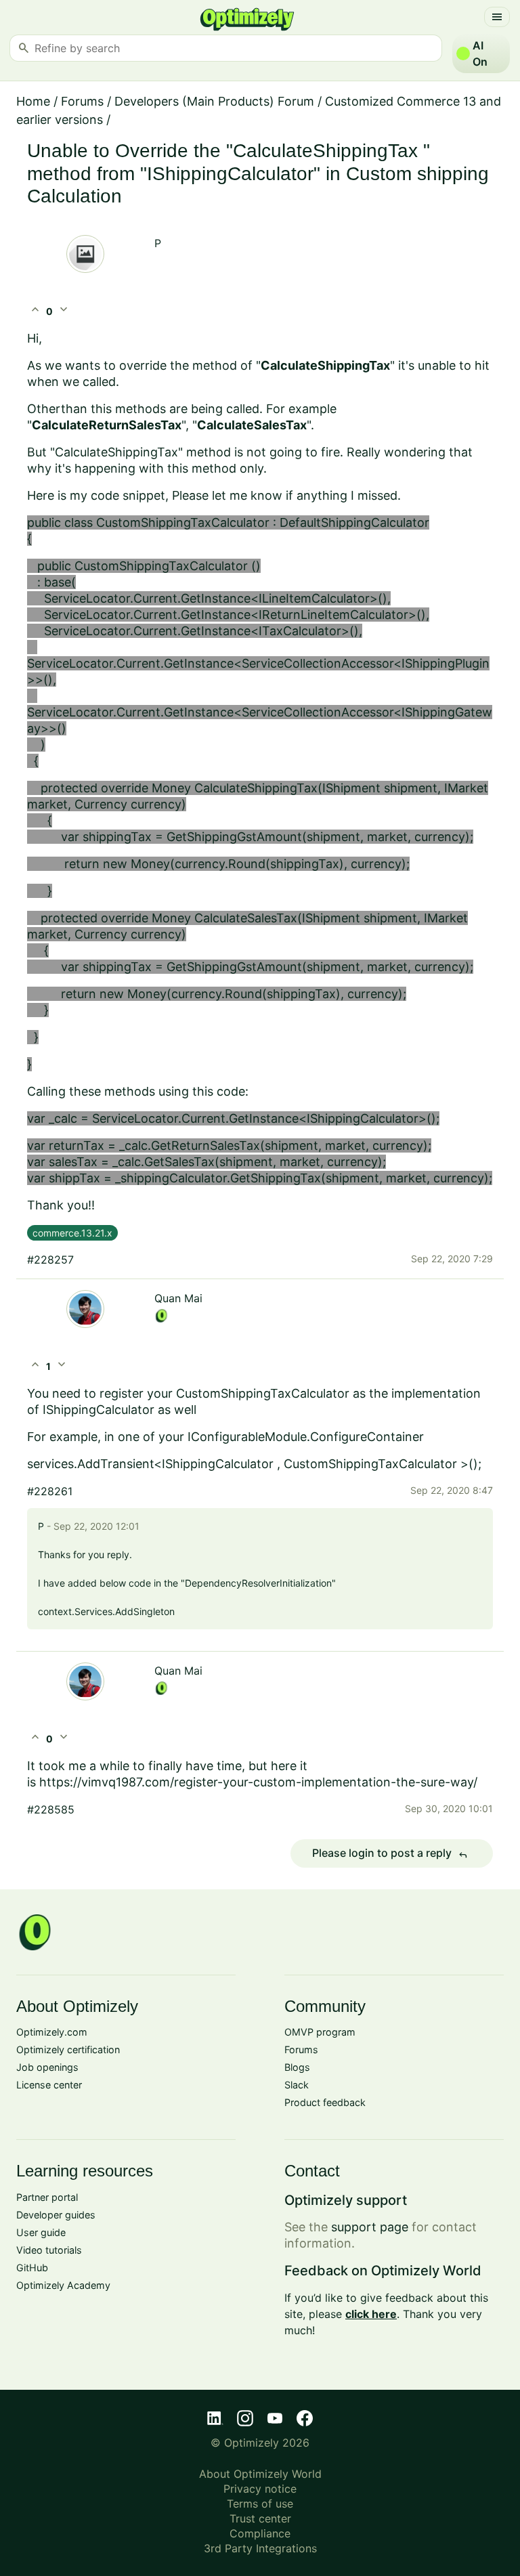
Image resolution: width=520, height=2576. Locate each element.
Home (33, 101)
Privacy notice (260, 2489)
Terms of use (260, 2504)
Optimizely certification (68, 2049)
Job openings (47, 2067)
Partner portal (47, 2197)
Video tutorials (49, 2250)
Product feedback (325, 2102)
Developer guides (56, 2215)
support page (370, 2227)
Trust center (260, 2518)
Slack (297, 2085)
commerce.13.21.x (72, 1233)
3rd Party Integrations (260, 2548)
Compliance (260, 2533)
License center (49, 2085)
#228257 (50, 1260)
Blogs (297, 2067)
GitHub (32, 2268)
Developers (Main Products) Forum (214, 101)
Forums (82, 101)
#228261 (50, 1491)
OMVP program (320, 2032)
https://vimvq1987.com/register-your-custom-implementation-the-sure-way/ (258, 1782)
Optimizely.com (52, 2032)
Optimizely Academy (63, 2285)
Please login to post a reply (390, 1853)
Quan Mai (178, 1298)
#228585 (51, 1809)
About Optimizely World (260, 2474)
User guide (41, 2232)
